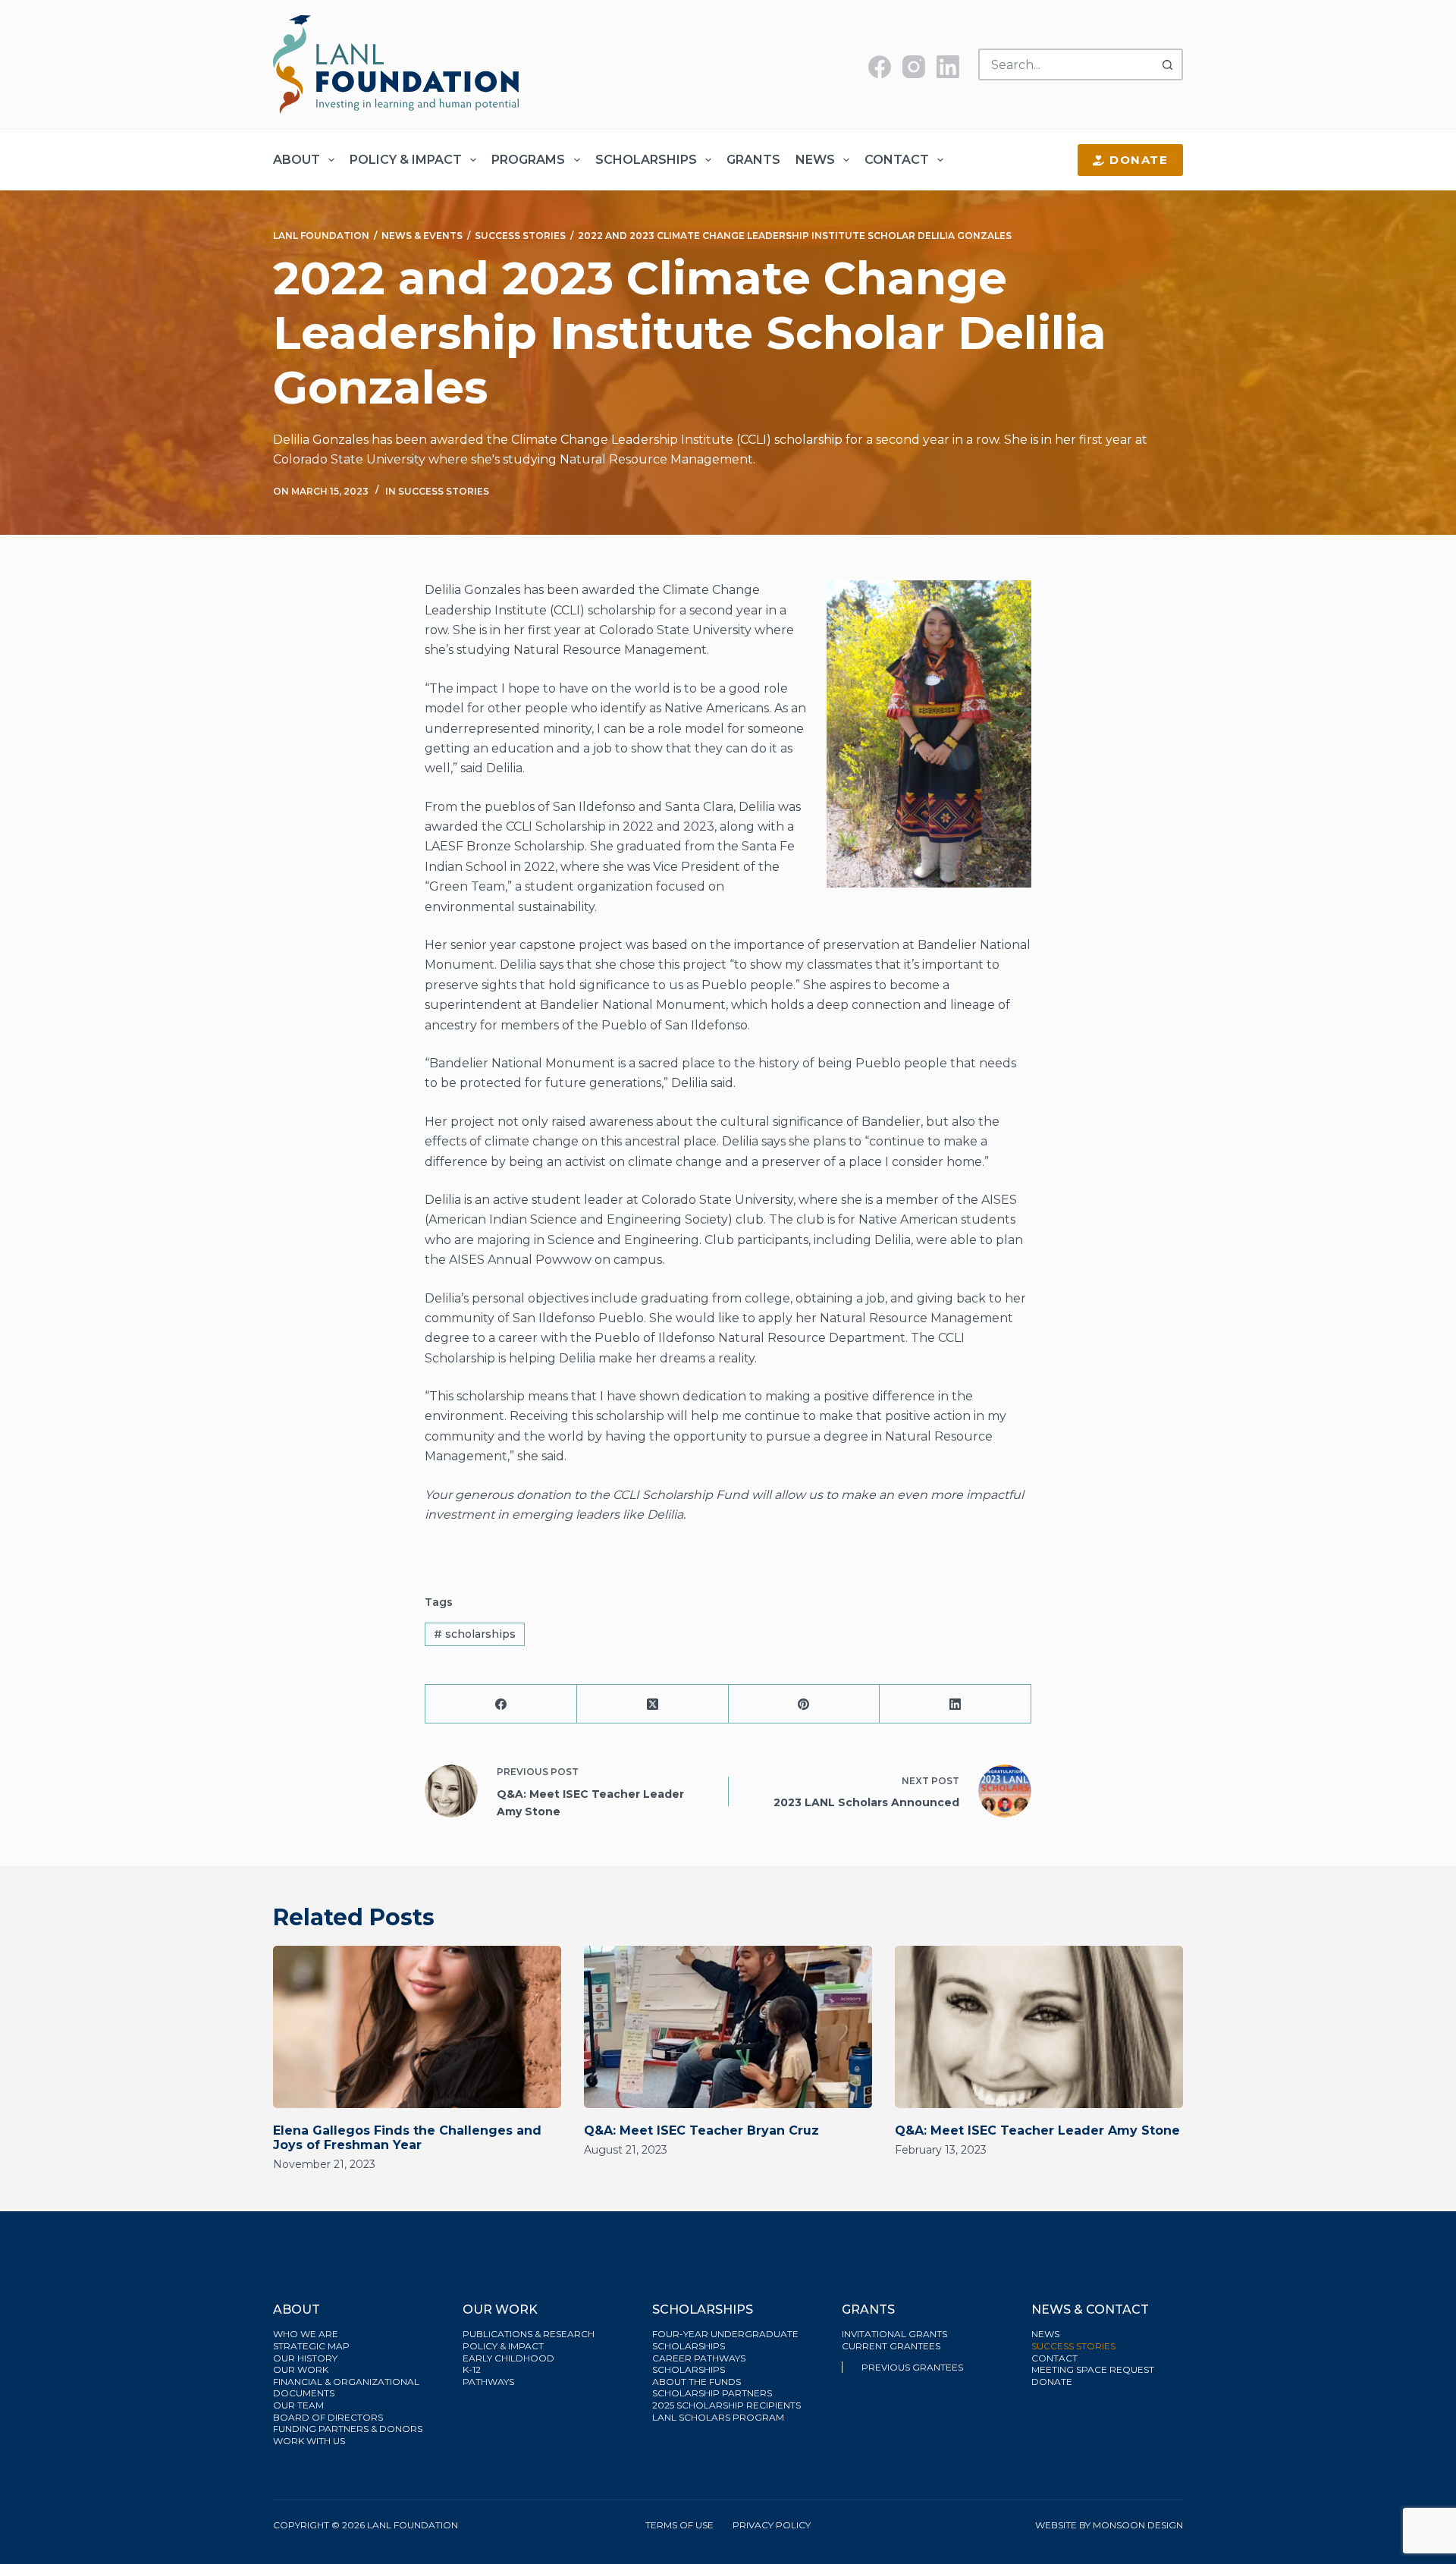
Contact (897, 160)
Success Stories (444, 491)
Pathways (488, 2382)
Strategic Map (311, 2346)
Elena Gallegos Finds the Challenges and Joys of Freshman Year (407, 2138)
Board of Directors (329, 2417)
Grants (753, 160)
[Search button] (1167, 64)
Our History (305, 2358)
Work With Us (309, 2441)
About (297, 160)
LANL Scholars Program (719, 2417)
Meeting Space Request (1093, 2369)
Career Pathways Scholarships (699, 2364)
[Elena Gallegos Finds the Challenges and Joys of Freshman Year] (417, 2027)
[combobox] (1066, 64)
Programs (528, 160)
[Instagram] (914, 67)
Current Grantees (892, 2346)
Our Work (302, 2369)
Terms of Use (679, 2525)
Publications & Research (529, 2334)
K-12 (472, 2369)
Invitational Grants (894, 2334)
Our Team (298, 2405)
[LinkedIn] (948, 67)
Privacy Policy (772, 2525)
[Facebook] (880, 67)
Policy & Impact (406, 160)
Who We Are (306, 2334)
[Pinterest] (805, 1704)
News (815, 160)
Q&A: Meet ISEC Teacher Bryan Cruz (701, 2130)
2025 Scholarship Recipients (728, 2405)
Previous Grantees (913, 2367)
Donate (1139, 160)
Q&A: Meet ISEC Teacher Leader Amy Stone (1037, 2130)
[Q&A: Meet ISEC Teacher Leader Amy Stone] (1039, 2027)
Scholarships (646, 160)
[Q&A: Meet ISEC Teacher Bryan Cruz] (728, 2027)
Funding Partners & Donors (348, 2429)
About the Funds (698, 2382)
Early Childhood (508, 2358)
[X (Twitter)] (653, 1704)
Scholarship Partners (713, 2393)
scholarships (475, 1634)
